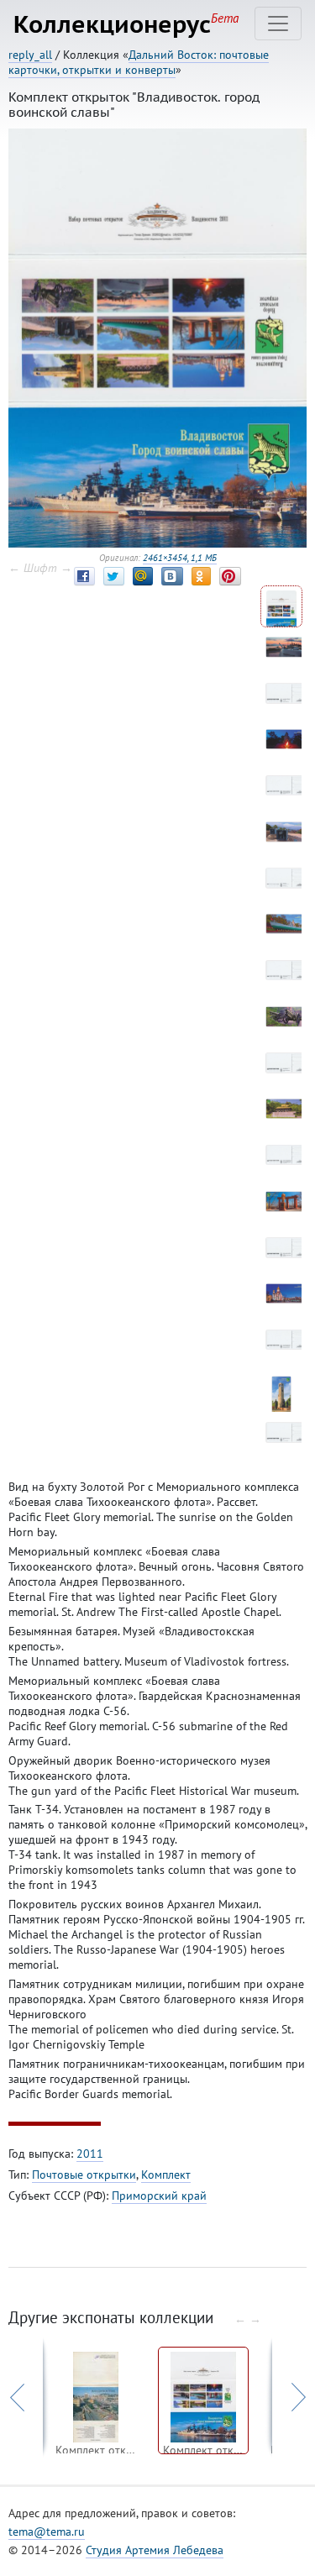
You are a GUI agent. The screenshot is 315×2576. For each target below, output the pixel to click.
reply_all (30, 55)
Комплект (166, 2175)
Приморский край (159, 2196)
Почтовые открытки (84, 2175)
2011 (90, 2154)
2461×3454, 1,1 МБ (180, 558)
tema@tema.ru (47, 2531)
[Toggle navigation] (278, 24)
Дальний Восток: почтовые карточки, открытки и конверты (139, 62)
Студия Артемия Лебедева (155, 2550)
